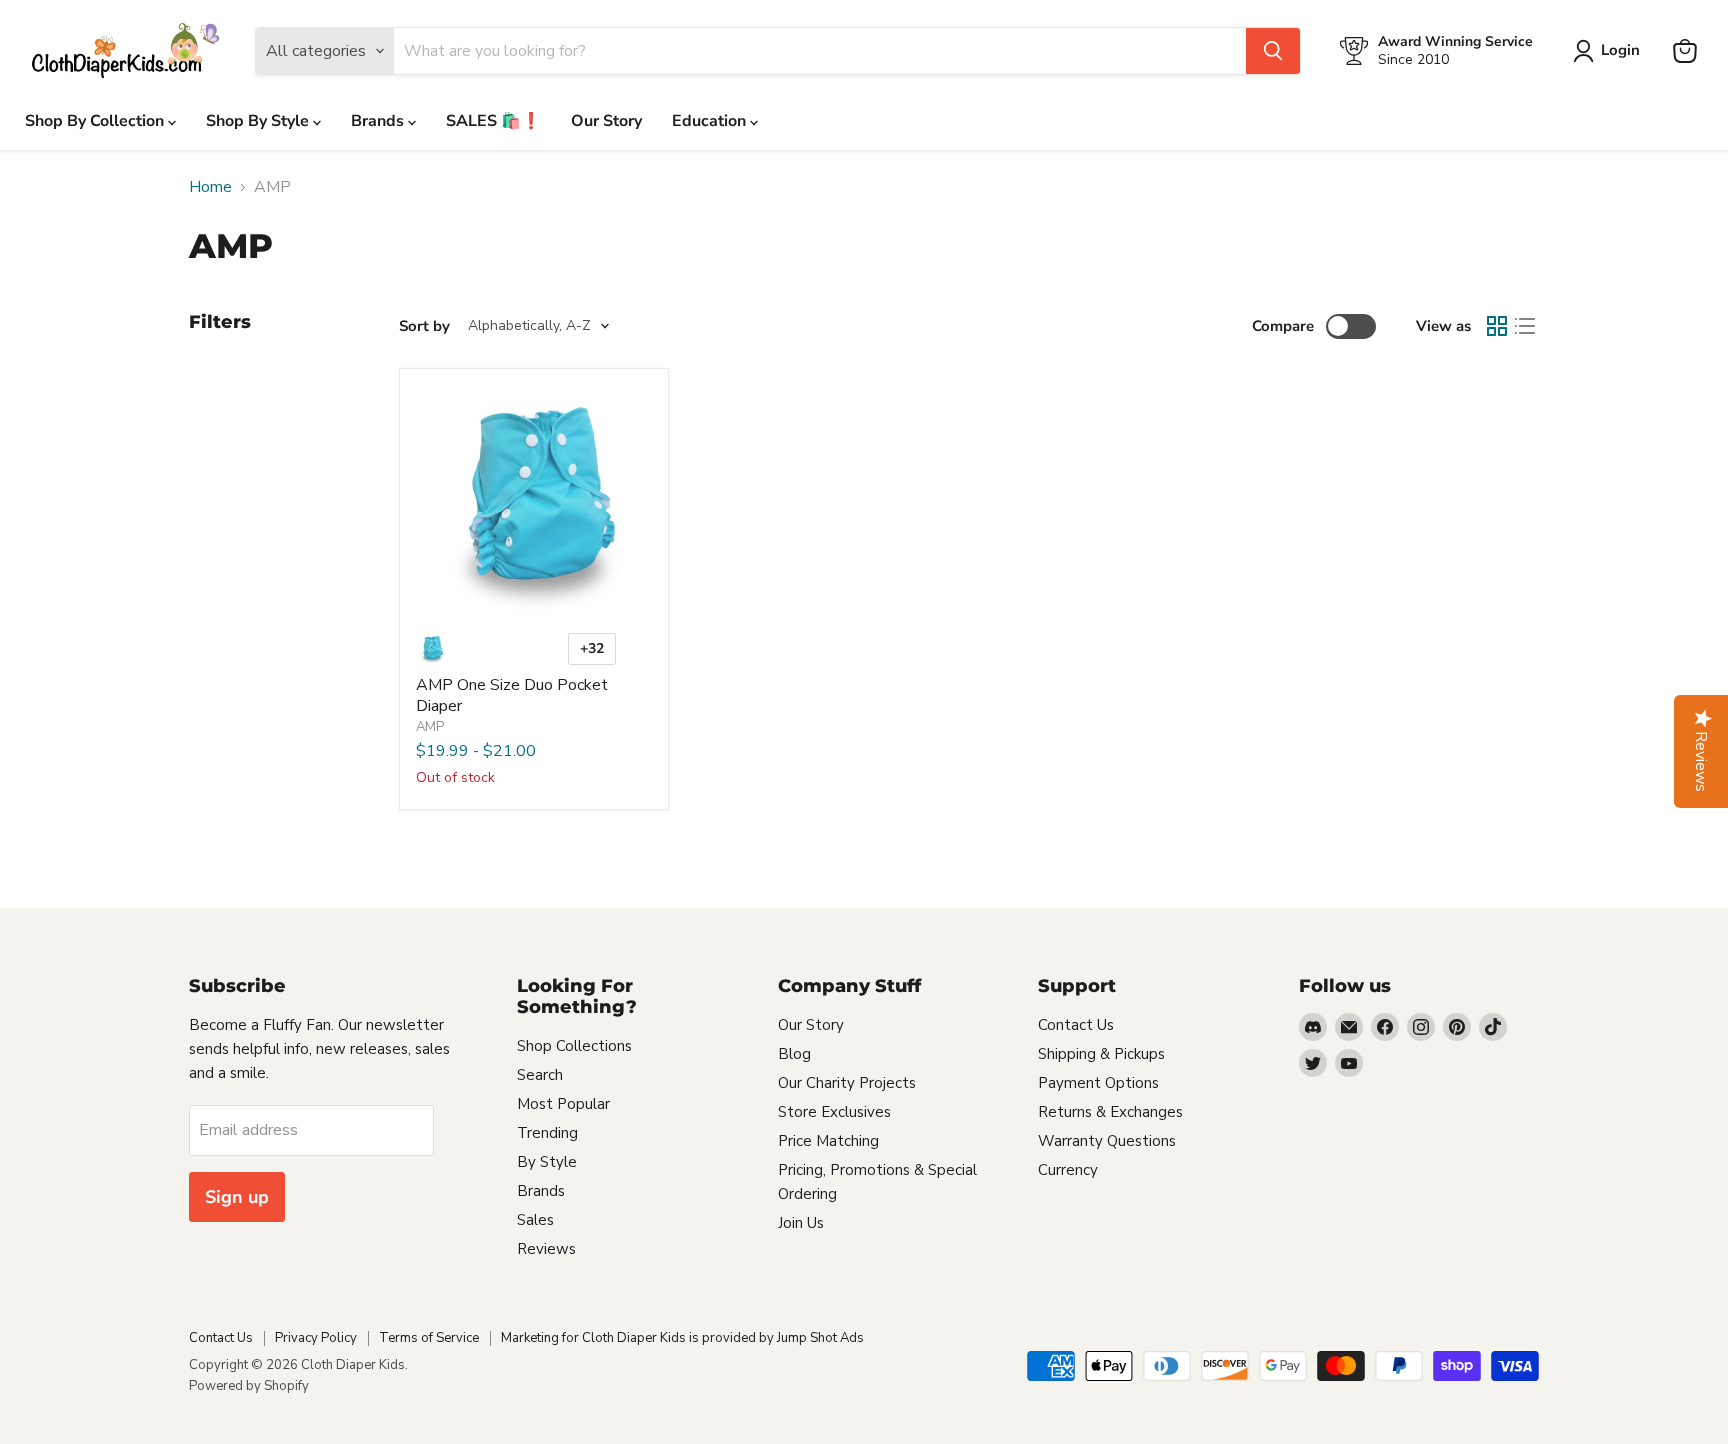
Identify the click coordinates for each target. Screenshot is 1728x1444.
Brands (379, 121)
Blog (794, 1054)
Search (540, 1075)
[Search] (1273, 51)
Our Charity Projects (847, 1083)
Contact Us (1076, 1025)
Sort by (424, 326)
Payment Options (1098, 1083)
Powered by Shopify (249, 1386)
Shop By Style (259, 121)
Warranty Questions (1107, 1141)
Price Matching (828, 1141)
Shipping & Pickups (1101, 1054)
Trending (547, 1133)
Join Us (801, 1223)
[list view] (1525, 326)
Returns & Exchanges (1110, 1112)
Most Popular (563, 1104)
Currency (1068, 1170)
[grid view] (1497, 326)
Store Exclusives (834, 1112)
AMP (430, 727)
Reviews (546, 1249)
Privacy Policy (316, 1338)
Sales (535, 1220)
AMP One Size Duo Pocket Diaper (512, 695)
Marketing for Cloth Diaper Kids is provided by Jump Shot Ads (682, 1338)
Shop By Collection (96, 121)
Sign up (237, 1197)
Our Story (606, 121)
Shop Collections (574, 1046)
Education (711, 121)
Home (210, 187)
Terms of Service (429, 1338)
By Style (547, 1162)
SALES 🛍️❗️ (493, 121)
